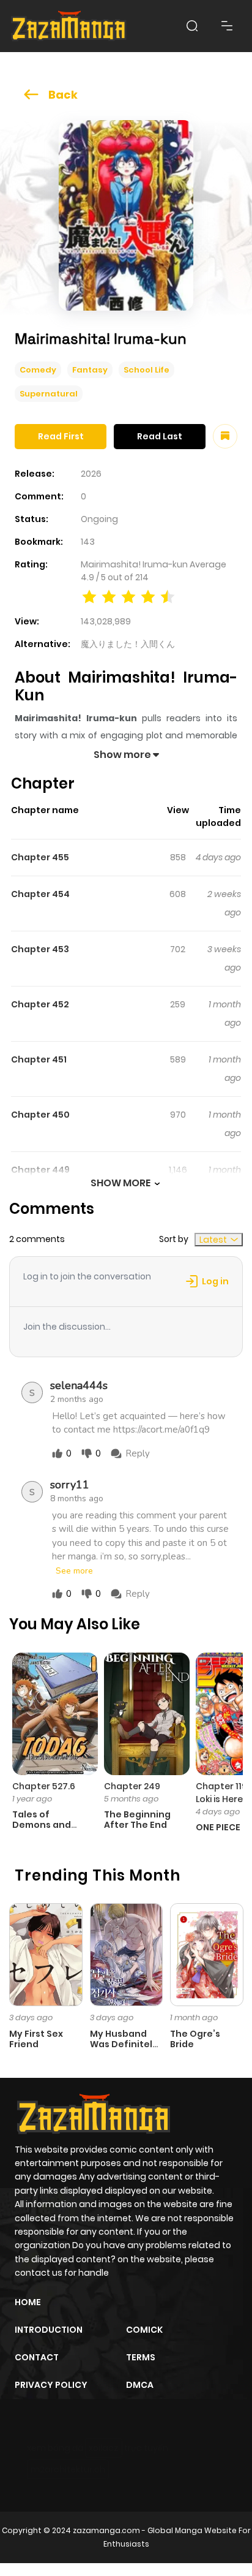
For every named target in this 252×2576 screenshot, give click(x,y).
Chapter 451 (39, 1059)
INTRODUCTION (49, 2330)
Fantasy (90, 370)
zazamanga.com (106, 2530)
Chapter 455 (40, 857)
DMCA (140, 2385)
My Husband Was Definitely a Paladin (124, 2044)
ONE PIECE (218, 1827)
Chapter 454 (40, 894)
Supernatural (49, 394)
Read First (61, 436)
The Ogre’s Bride (195, 2039)
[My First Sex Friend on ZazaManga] (46, 1954)
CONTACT (37, 2357)
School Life (146, 370)
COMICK (144, 2330)
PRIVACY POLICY (51, 2385)
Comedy (38, 370)
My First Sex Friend (36, 2039)
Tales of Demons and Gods (42, 1825)
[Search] (192, 26)
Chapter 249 (132, 1786)
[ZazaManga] (69, 26)
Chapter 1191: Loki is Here (224, 1793)
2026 (91, 474)
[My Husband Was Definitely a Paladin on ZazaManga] (127, 1954)
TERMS (141, 2357)
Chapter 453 (40, 949)
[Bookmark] (225, 436)
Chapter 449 (40, 1170)
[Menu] (227, 26)
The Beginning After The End (137, 1820)
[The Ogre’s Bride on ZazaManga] (207, 1954)
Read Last (160, 436)
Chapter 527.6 (44, 1786)
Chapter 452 (40, 1004)
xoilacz (104, 2448)
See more (74, 1571)
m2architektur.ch (68, 2469)
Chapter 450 (40, 1115)
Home (28, 2302)
